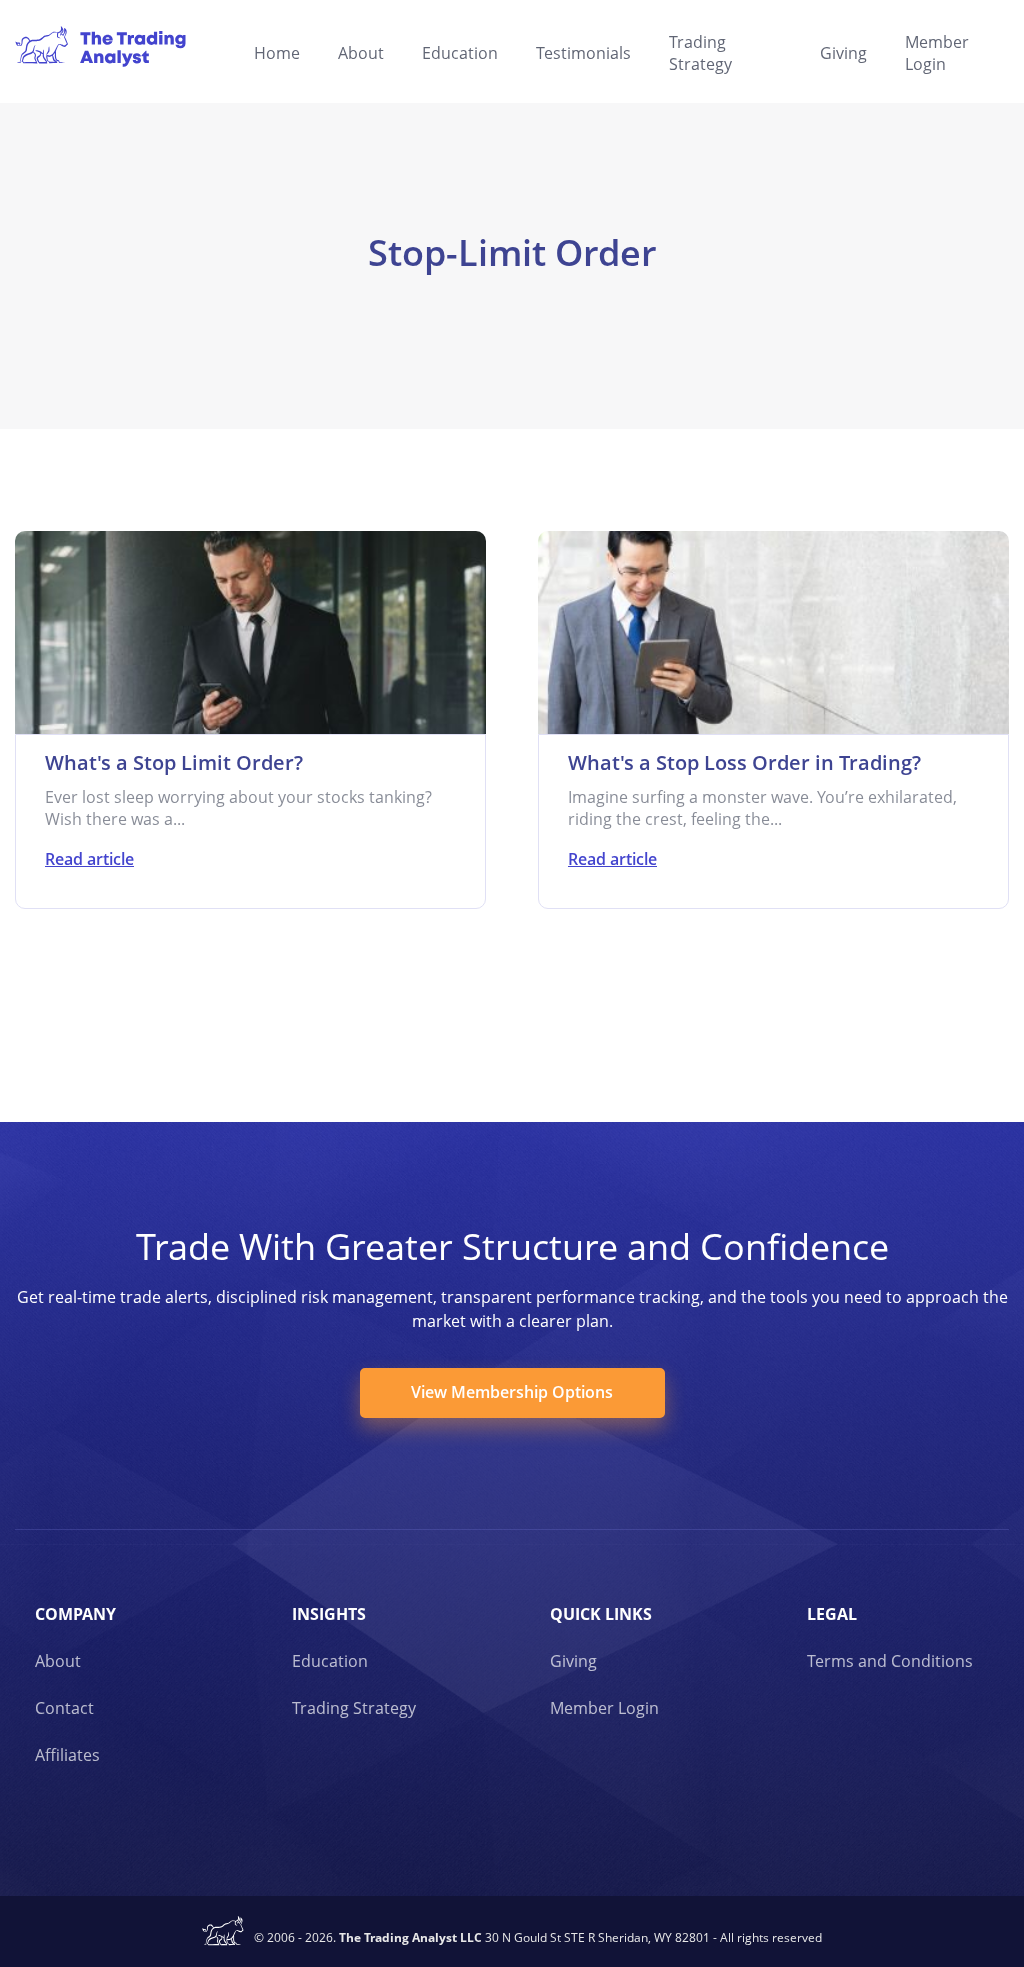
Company (75, 1614)
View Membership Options (512, 1392)
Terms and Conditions (890, 1661)
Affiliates (67, 1755)
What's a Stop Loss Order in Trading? (744, 762)
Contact (64, 1708)
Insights (329, 1614)
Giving (843, 53)
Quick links (601, 1614)
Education (460, 53)
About (361, 53)
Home (277, 53)
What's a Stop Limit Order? (174, 762)
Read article (89, 859)
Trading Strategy (700, 53)
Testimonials (583, 53)
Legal (832, 1614)
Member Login (937, 53)
